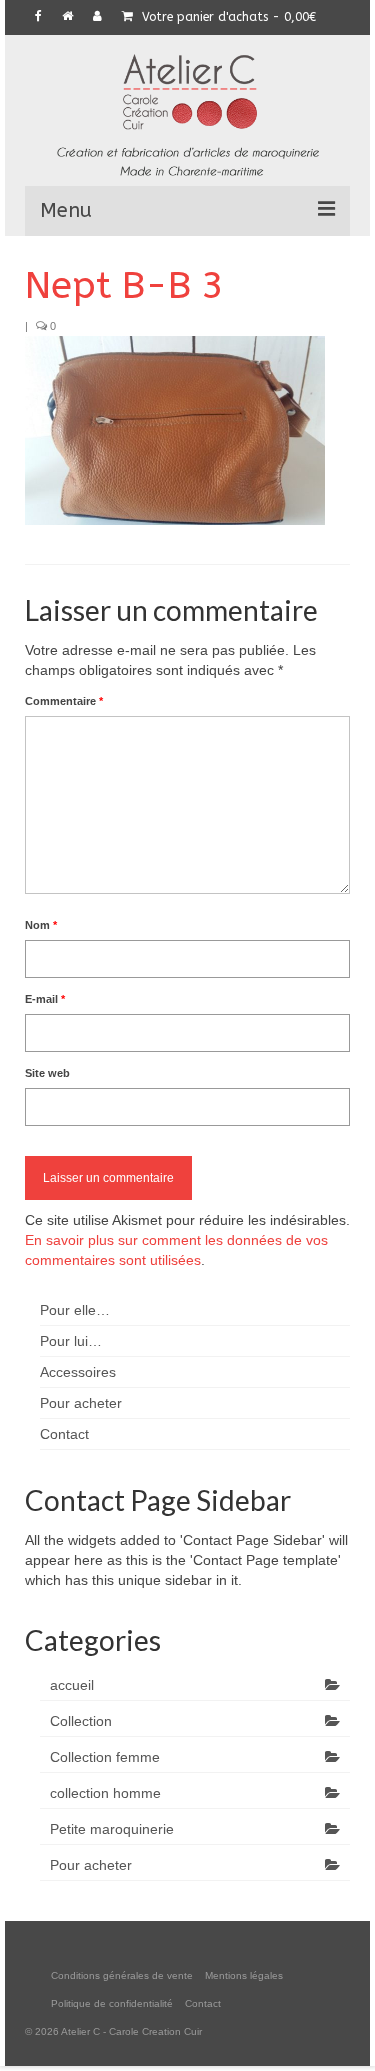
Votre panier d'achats (227, 17)
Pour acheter (91, 1865)
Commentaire (64, 701)
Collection (81, 1721)
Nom (41, 925)
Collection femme (105, 1757)
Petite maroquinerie (112, 1829)
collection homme (105, 1793)
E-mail (45, 999)
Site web (47, 1073)
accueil (72, 1685)
